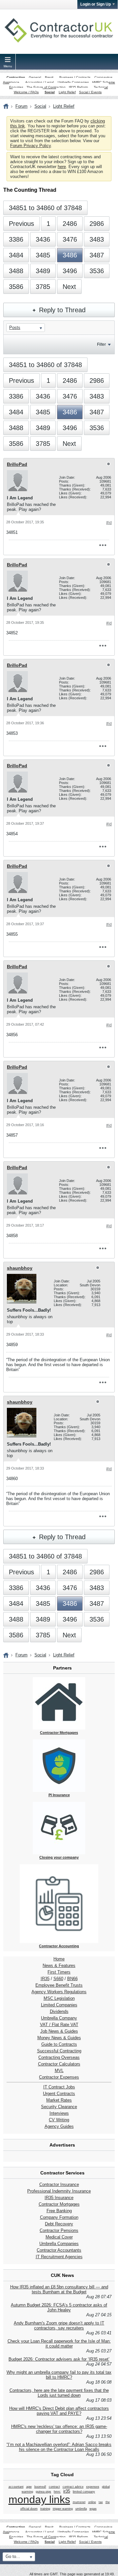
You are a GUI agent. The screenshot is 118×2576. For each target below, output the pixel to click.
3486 (70, 255)
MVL (59, 2071)
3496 (70, 271)
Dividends (59, 2011)
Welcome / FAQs (26, 92)
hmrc (57, 2492)
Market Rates (59, 2100)
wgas (93, 2509)
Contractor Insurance (59, 2184)
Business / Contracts (75, 77)
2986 (97, 224)
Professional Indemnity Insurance (59, 2191)
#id (109, 523)
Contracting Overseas (59, 2057)
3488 (16, 271)
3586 (16, 287)
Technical (101, 87)
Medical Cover (59, 2237)
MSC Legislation (59, 1998)
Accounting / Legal (39, 82)
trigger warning (63, 2509)
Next (69, 287)
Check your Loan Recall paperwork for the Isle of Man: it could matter (59, 2344)
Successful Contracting (59, 2051)
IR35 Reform (78, 87)
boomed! (40, 2487)
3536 (97, 271)
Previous (21, 224)
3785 (43, 287)
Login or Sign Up (96, 4)
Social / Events (90, 92)
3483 (97, 239)
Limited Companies (59, 2005)
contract (54, 2487)
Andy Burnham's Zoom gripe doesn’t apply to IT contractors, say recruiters (59, 2325)
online (92, 2502)
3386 (16, 239)
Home (59, 1959)
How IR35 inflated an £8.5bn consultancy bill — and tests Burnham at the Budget (59, 2289)
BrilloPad (17, 464)
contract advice (73, 2487)
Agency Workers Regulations (59, 1992)
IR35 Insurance (59, 2198)
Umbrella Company (59, 2018)
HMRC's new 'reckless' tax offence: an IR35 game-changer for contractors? (59, 2429)
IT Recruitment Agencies (59, 2257)
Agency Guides (59, 2126)
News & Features (59, 1965)
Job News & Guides (59, 2031)
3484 (16, 255)
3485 (43, 255)
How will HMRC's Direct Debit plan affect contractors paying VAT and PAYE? (59, 2411)
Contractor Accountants (59, 2250)
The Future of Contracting (46, 87)
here (62, 167)
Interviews (59, 2113)
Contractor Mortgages (59, 2204)
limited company (84, 2492)
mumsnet (79, 2502)
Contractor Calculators (59, 2064)
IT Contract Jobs (59, 2087)
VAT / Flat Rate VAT (59, 2025)
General (35, 77)
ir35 (67, 2491)
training (45, 2509)
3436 (43, 239)
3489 (43, 271)
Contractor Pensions (59, 2230)
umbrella (81, 2509)
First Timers (59, 1972)
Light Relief (67, 92)
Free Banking (59, 2211)
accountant (16, 2487)
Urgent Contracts (59, 2094)
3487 (97, 255)
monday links (39, 2500)
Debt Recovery (59, 2224)
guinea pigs (43, 2492)
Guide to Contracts (59, 2044)
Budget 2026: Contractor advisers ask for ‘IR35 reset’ (59, 2359)
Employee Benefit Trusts (59, 1985)
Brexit (49, 77)
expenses (93, 2487)
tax (101, 2502)
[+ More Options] (103, 545)
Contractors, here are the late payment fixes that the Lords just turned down (59, 2393)
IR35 (45, 1979)
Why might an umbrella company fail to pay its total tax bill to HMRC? (59, 2375)
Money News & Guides (59, 2038)
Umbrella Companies (73, 82)
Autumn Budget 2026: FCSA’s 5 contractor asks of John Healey (59, 2307)
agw (29, 2487)
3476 (70, 239)
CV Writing (59, 2120)
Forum (21, 106)
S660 (58, 1979)
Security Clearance (59, 2107)
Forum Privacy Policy (30, 146)
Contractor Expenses (59, 2077)
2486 (70, 224)
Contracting (16, 77)
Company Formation (59, 2217)
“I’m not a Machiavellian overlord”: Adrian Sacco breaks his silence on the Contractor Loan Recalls (59, 2447)
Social (50, 92)
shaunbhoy (20, 1268)
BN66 (72, 1979)
